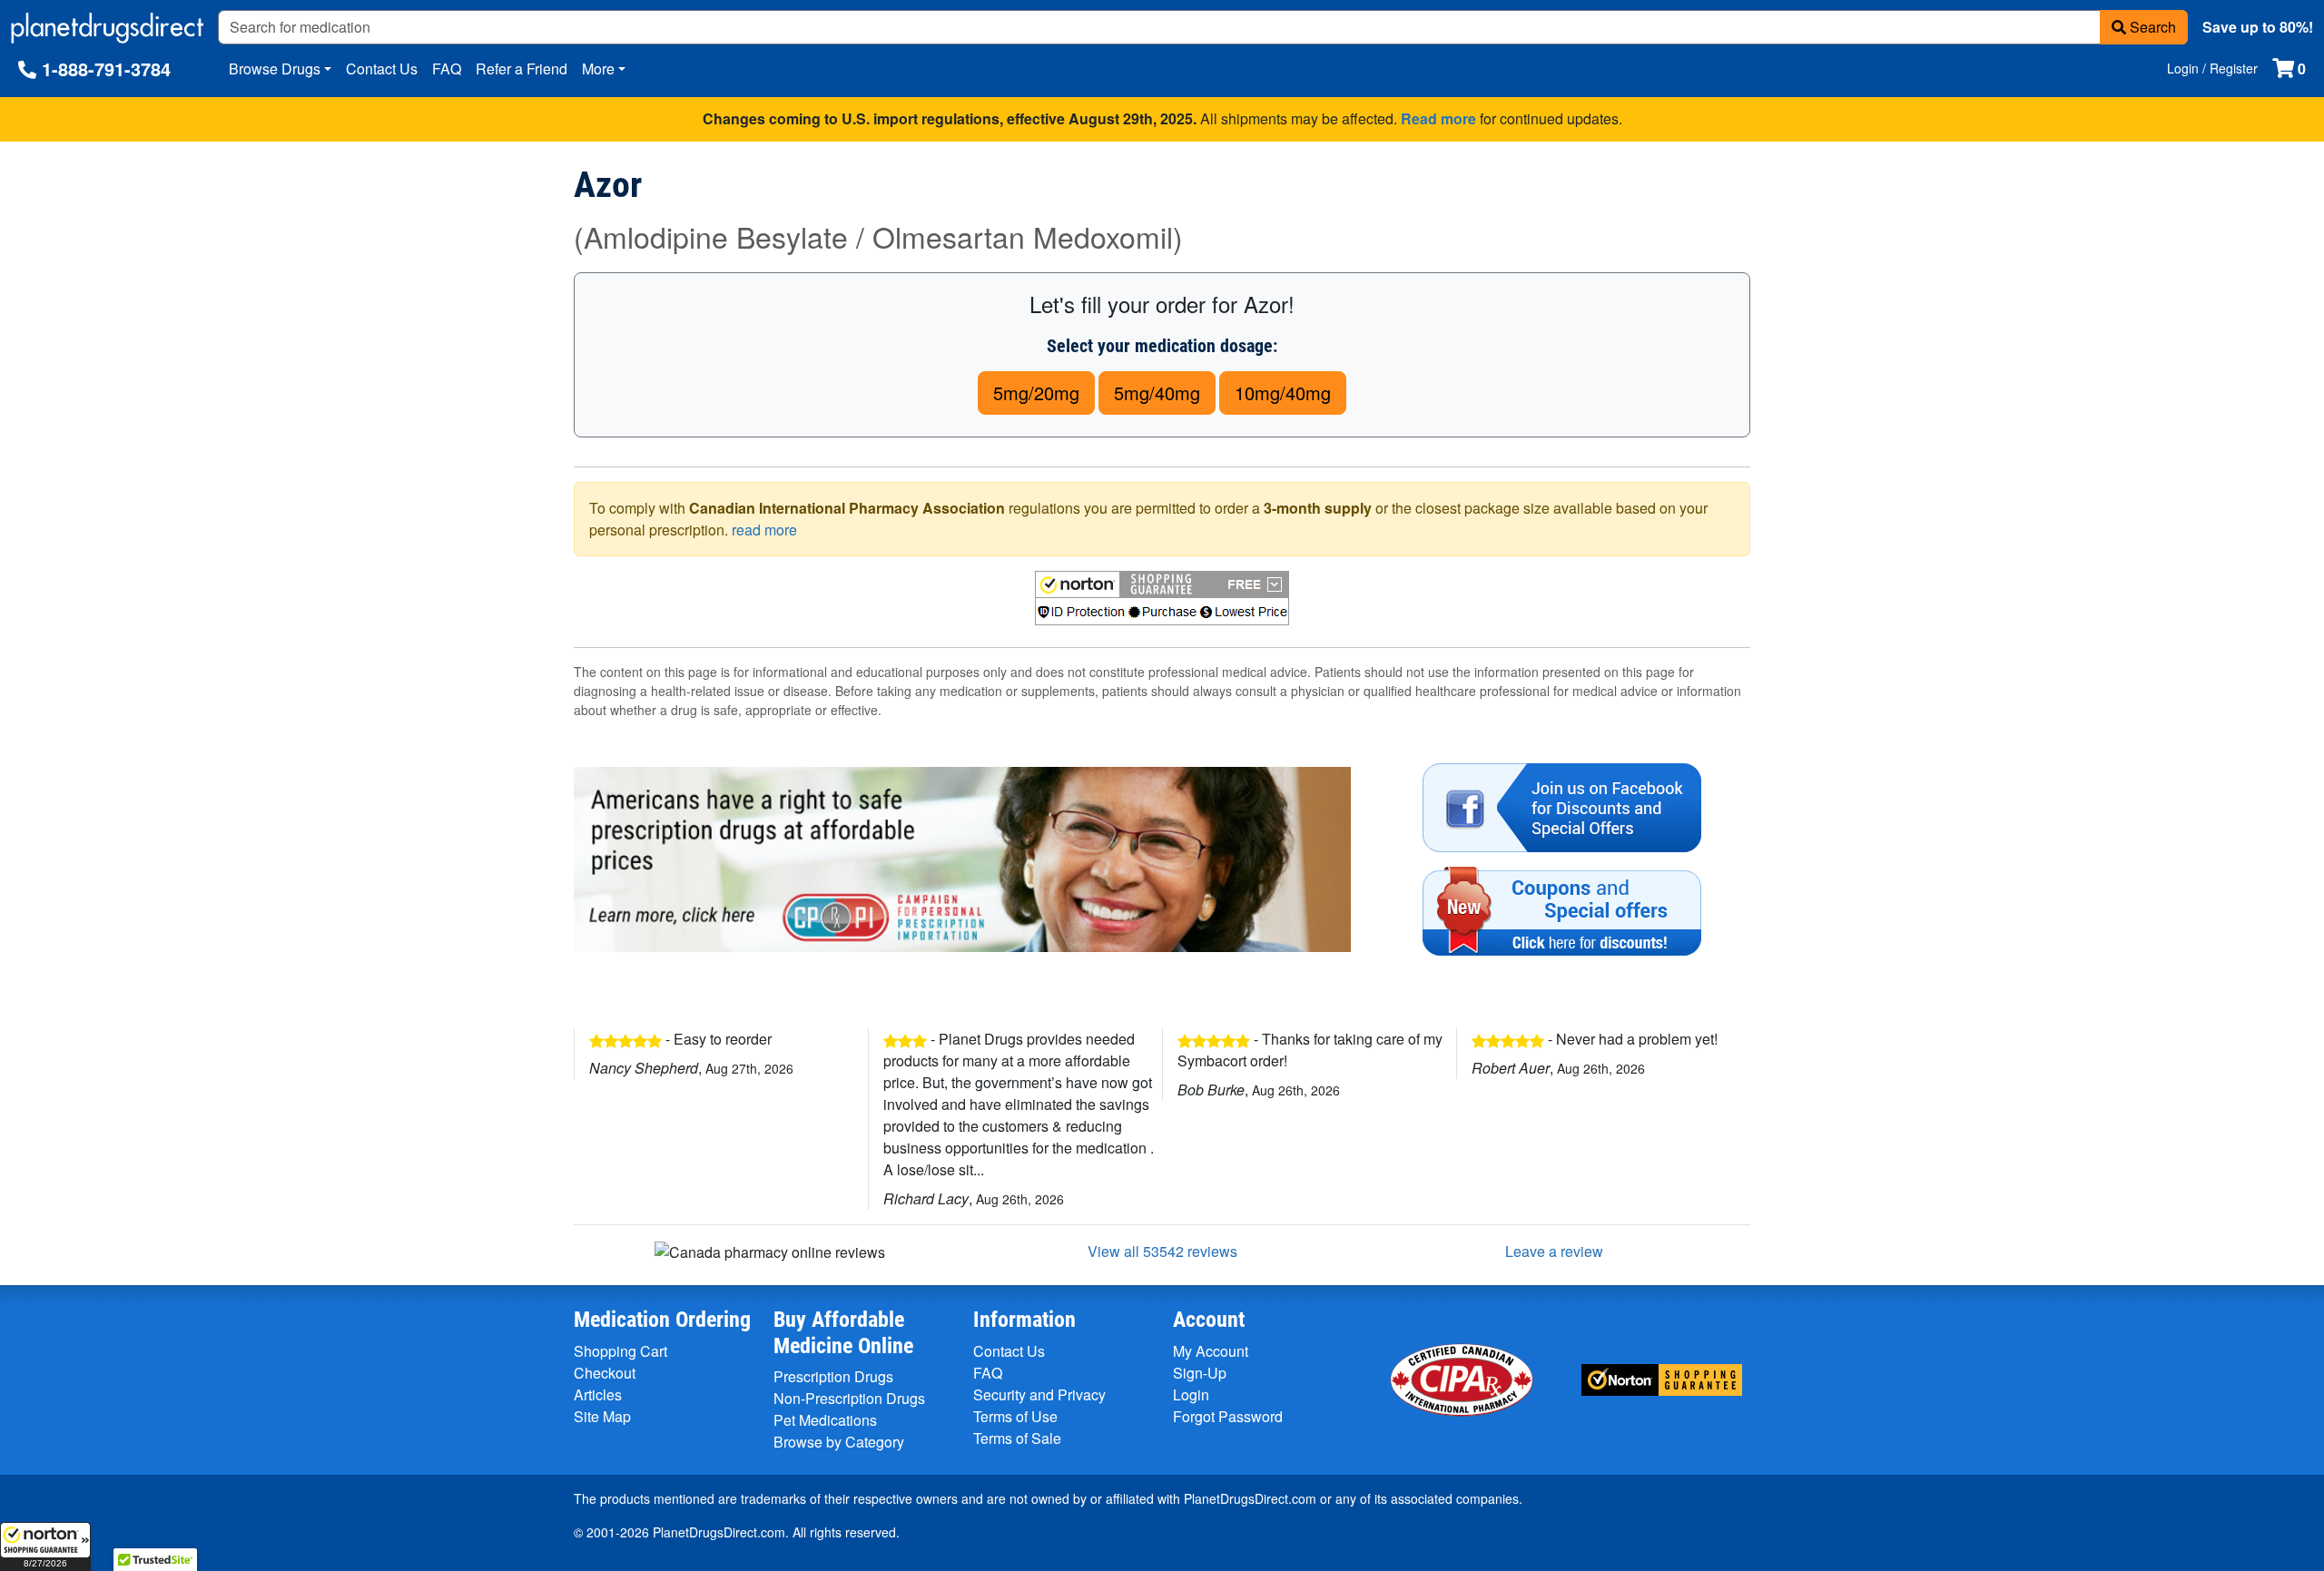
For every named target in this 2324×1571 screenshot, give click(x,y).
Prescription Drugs (833, 1376)
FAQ (447, 69)
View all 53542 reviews (1162, 1251)
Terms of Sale (1017, 1438)
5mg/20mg (1036, 393)
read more (764, 530)
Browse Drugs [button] (275, 69)
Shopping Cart (620, 1351)
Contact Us (382, 69)
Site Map (602, 1416)
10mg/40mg (1283, 393)
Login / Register (2212, 68)
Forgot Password (1228, 1416)
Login (1191, 1394)
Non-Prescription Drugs (849, 1398)
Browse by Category (839, 1442)
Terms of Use (1015, 1416)
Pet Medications (825, 1420)
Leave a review (1554, 1251)
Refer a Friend (522, 69)
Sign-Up (1200, 1373)
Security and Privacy (1039, 1394)
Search (2151, 27)
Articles (598, 1394)
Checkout (605, 1373)
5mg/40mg (1157, 393)
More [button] (598, 69)
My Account (1211, 1351)
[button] (45, 1546)
